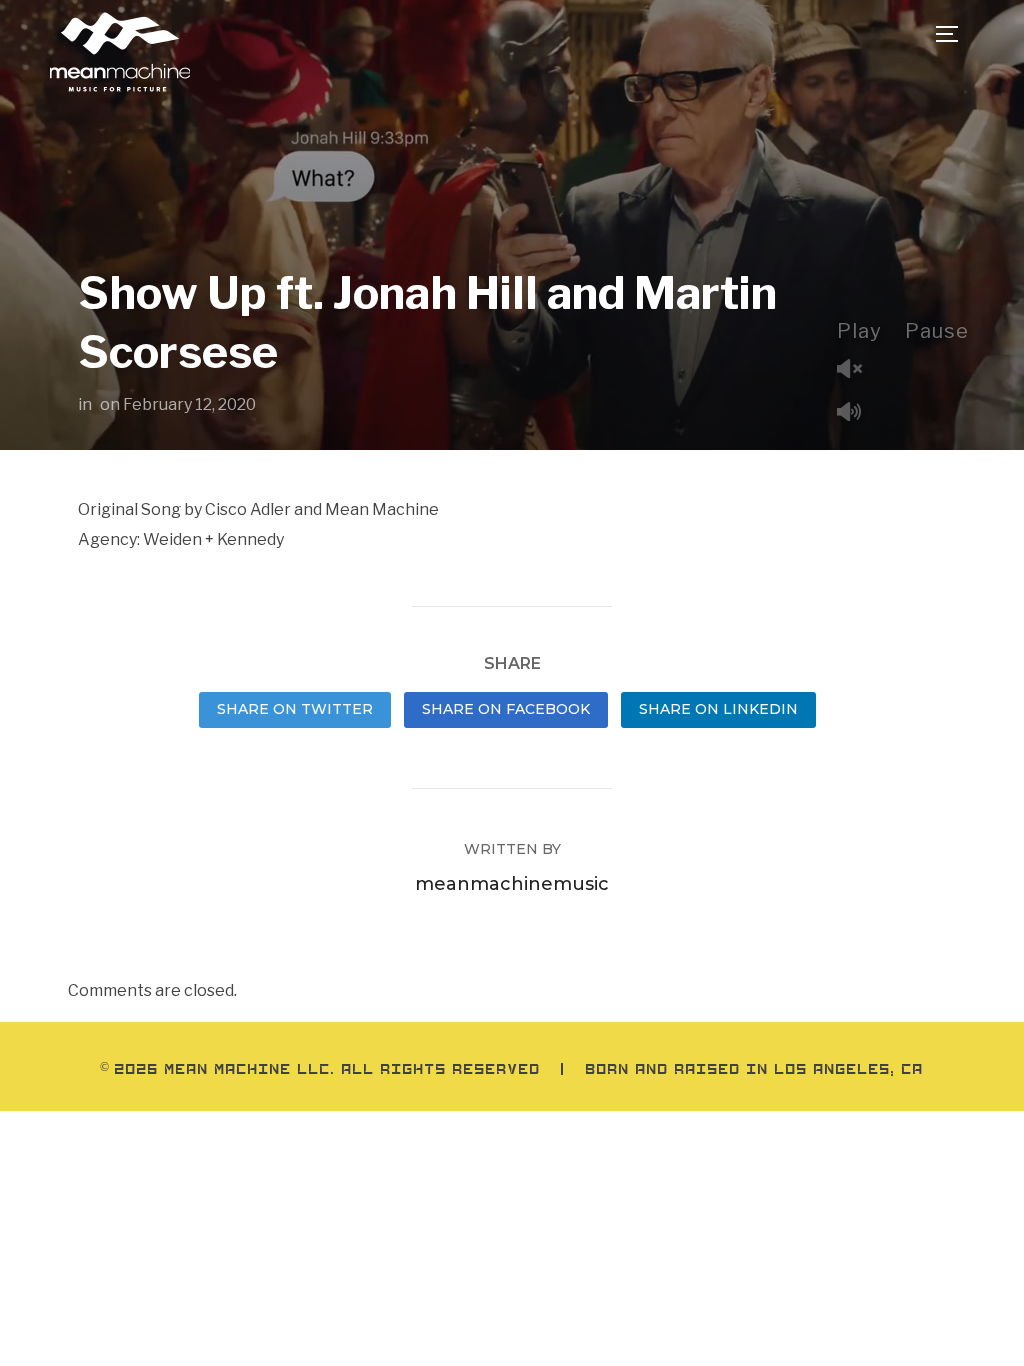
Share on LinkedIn (718, 709)
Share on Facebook (506, 709)
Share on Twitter (295, 709)
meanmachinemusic (512, 884)
